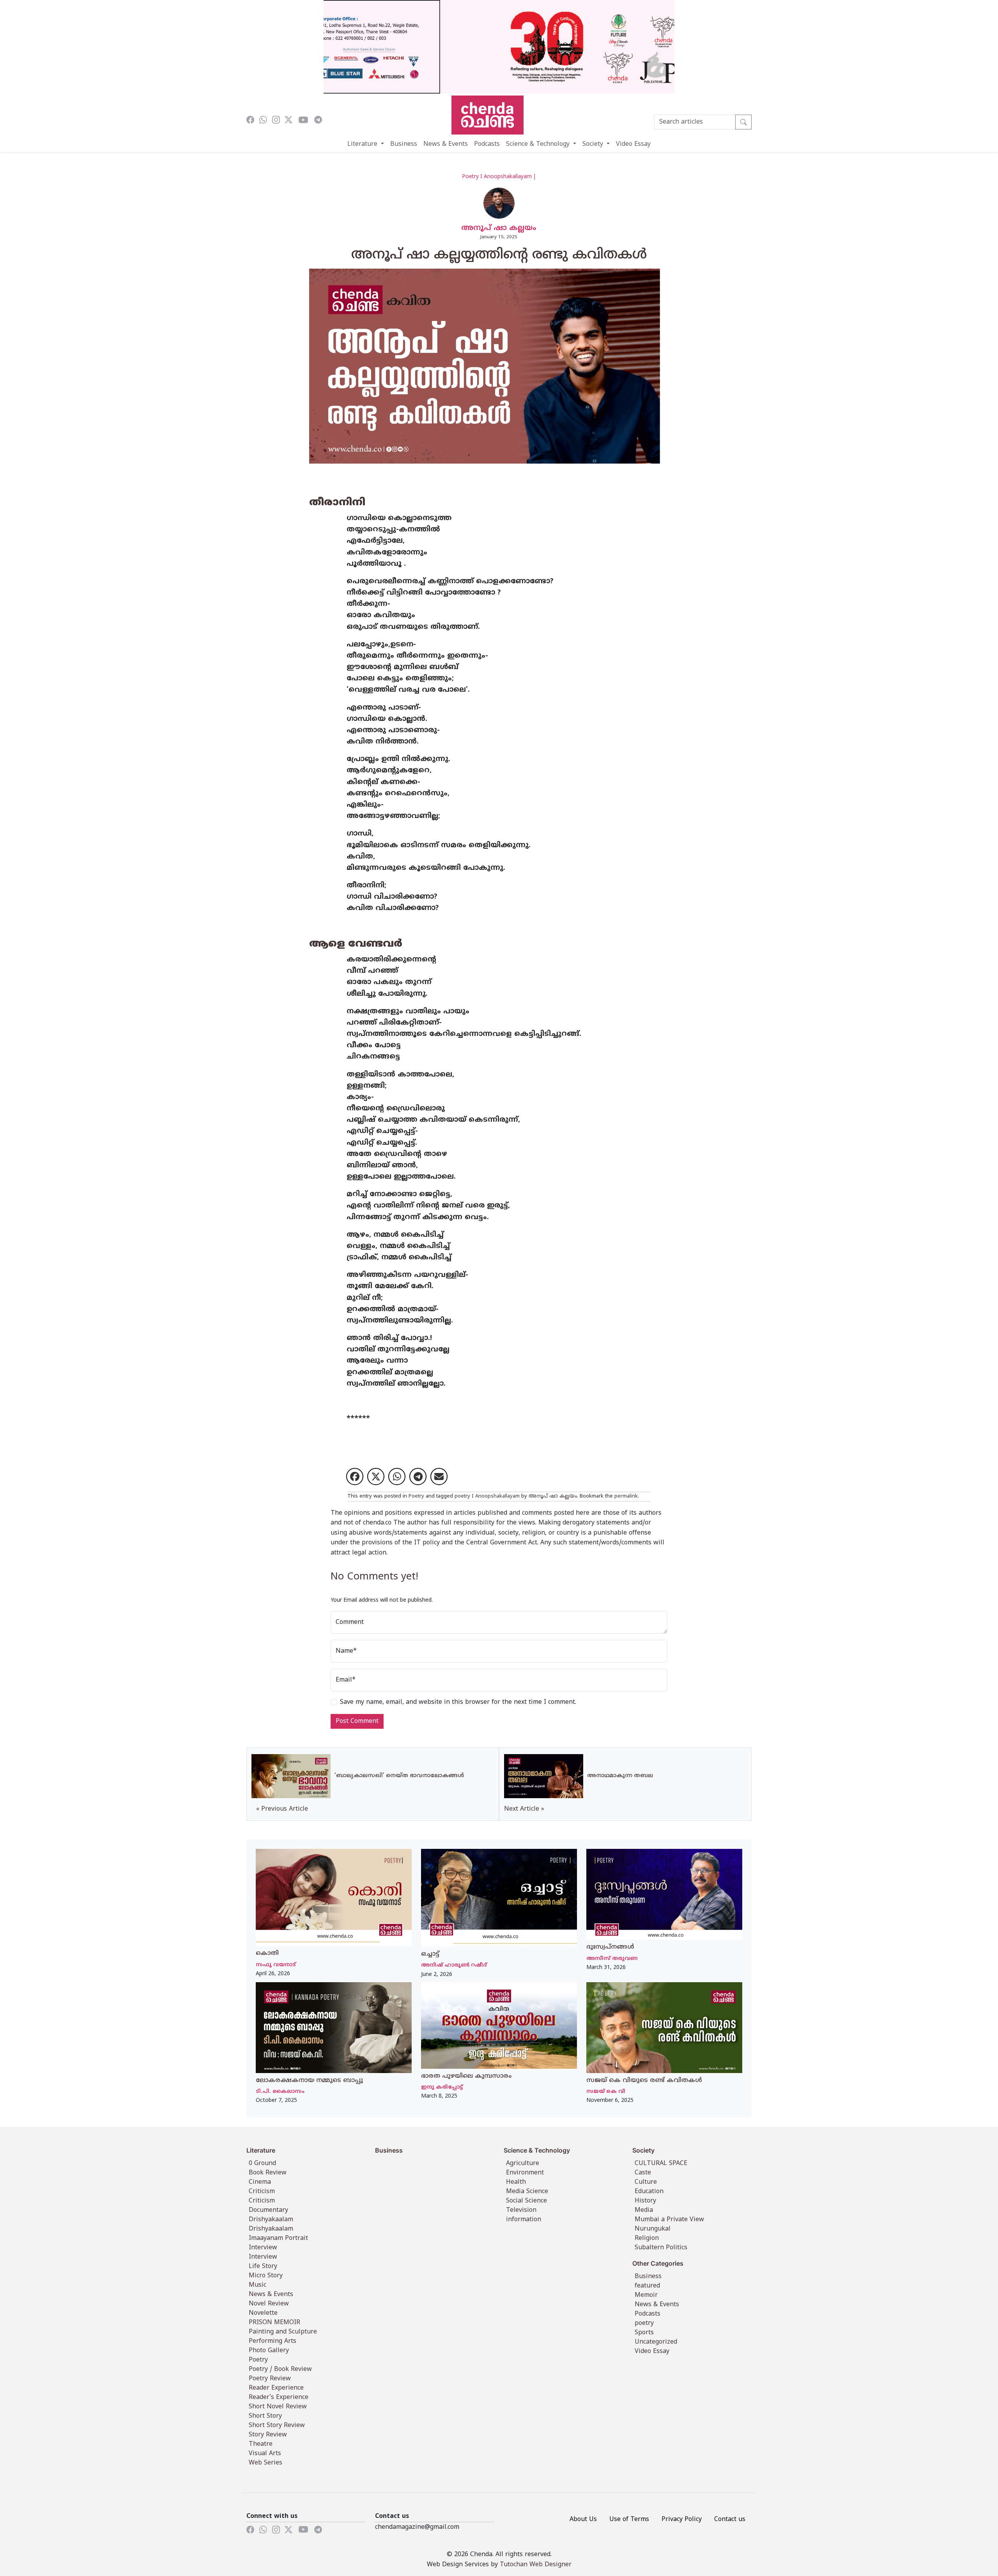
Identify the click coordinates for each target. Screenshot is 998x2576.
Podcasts (487, 144)
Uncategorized (656, 2342)
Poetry (416, 1496)
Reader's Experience (279, 2397)
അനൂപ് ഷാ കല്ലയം (499, 228)
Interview (263, 2248)
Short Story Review (277, 2426)
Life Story (263, 2266)
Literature (363, 144)
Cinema (260, 2182)
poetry (644, 2323)
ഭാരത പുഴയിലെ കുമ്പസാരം (466, 2076)
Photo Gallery (269, 2351)
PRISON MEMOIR (274, 2323)
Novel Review (269, 2304)
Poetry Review (270, 2379)
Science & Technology (539, 144)
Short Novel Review (278, 2407)
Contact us (730, 2519)
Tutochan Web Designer (536, 2565)
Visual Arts (265, 2454)
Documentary (268, 2210)
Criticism (262, 2192)
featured (647, 2286)
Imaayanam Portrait (278, 2238)
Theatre (261, 2444)
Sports (644, 2333)
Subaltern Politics (661, 2248)
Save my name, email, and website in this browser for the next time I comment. (458, 1702)
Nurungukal (653, 2229)
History (645, 2201)
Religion (647, 2238)
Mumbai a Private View (669, 2220)
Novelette (263, 2313)
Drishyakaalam (271, 2220)
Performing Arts (273, 2341)
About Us (583, 2519)
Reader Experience (276, 2388)
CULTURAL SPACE (661, 2163)
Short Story (265, 2416)
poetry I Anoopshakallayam (487, 1496)
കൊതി (267, 1953)
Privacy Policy (682, 2519)
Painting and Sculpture (283, 2332)
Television (521, 2210)
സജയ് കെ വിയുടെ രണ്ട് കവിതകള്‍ (644, 2080)
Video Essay (633, 144)
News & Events (446, 144)
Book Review (268, 2173)
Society (594, 144)
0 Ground (262, 2163)
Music (257, 2285)
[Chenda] (487, 115)
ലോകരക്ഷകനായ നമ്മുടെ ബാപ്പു (309, 2080)
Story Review (268, 2435)
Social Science (526, 2201)
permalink (626, 1496)
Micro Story (266, 2276)
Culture (646, 2182)
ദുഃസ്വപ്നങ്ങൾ (610, 1947)
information (524, 2220)
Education (649, 2192)
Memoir (646, 2295)
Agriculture (523, 2163)
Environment (525, 2173)
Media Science (527, 2192)
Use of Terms (629, 2519)
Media (644, 2210)
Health (516, 2182)
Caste (643, 2173)
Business (404, 144)
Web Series (265, 2463)
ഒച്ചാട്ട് (430, 1954)
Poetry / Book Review (280, 2369)
